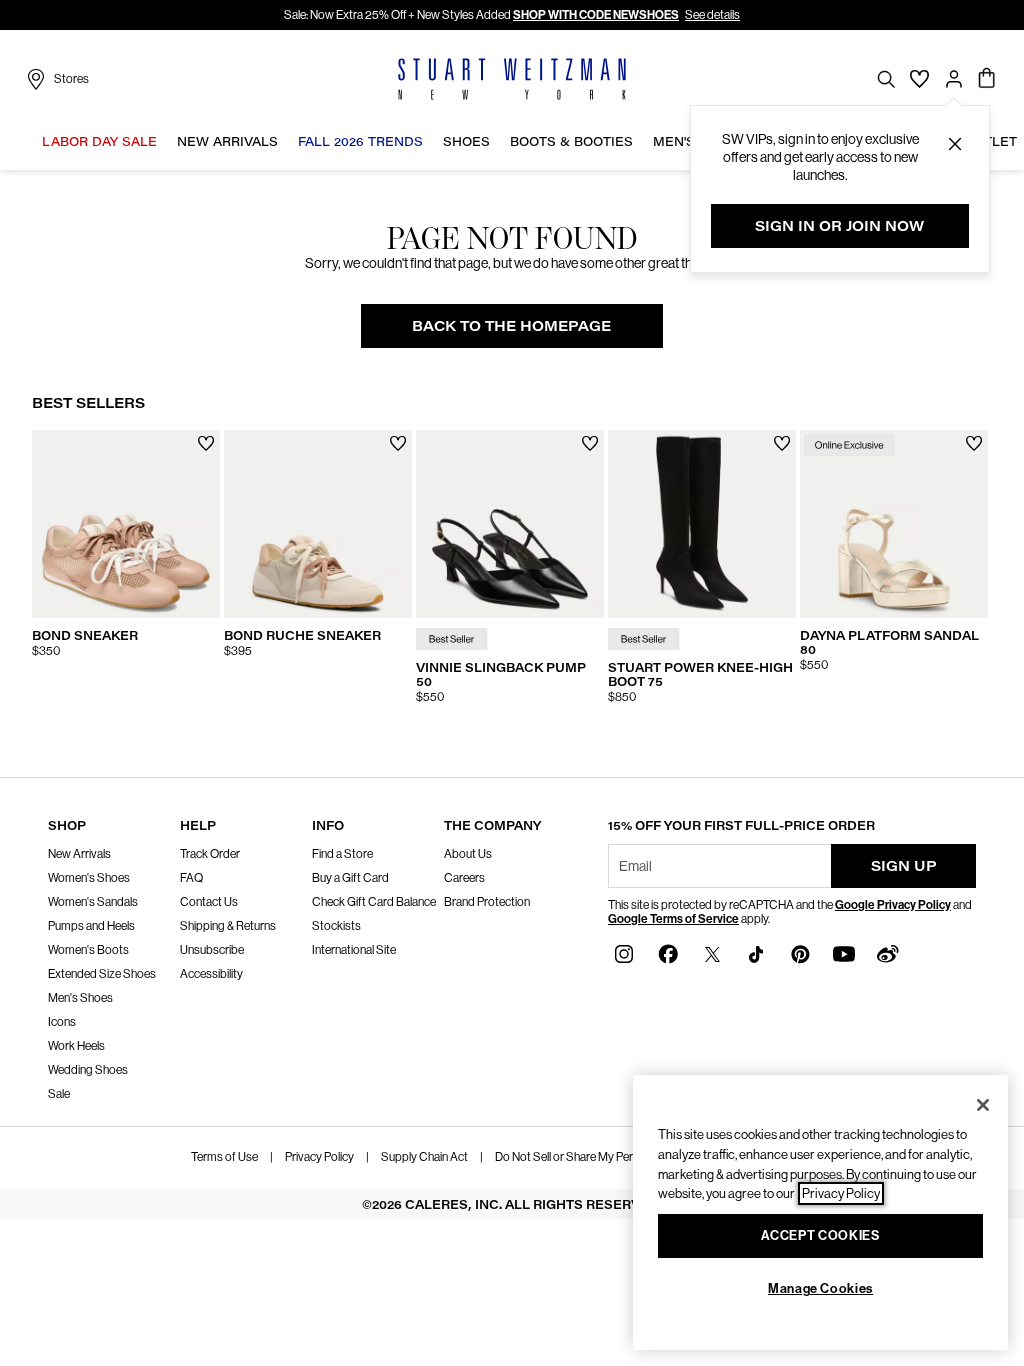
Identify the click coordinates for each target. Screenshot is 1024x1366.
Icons (62, 1022)
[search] (886, 78)
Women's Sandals (93, 902)
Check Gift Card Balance (374, 902)
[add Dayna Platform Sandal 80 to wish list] (974, 443)
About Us (468, 854)
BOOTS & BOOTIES (571, 141)
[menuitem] (99, 145)
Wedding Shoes (88, 1070)
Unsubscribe (212, 950)
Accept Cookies (820, 1235)
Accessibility (211, 974)
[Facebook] (668, 953)
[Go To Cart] (987, 79)
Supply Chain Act (424, 1157)
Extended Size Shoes (102, 974)
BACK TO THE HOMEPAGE (511, 325)
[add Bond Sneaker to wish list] (206, 443)
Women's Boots (88, 950)
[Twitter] (712, 953)
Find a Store (342, 854)
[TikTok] (756, 953)
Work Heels (76, 1046)
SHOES (466, 141)
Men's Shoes (80, 998)
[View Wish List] (920, 79)
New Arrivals (79, 854)
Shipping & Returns (228, 926)
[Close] (983, 1105)
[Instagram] (624, 953)
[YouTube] (844, 953)
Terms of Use (224, 1157)
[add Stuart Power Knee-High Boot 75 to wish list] (782, 443)
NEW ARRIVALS (227, 141)
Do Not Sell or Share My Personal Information (608, 1157)
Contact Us (209, 902)
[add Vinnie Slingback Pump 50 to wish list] (590, 443)
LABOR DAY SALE (99, 141)
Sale (59, 1094)
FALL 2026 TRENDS (360, 141)
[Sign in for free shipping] (954, 79)
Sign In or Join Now (839, 225)
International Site (354, 950)
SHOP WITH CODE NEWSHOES (596, 15)
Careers (464, 878)
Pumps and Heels (91, 926)
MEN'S (674, 141)
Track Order (210, 854)
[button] (955, 144)
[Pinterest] (800, 953)
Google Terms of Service (673, 919)
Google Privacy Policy (893, 905)
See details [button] (712, 15)
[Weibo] (888, 953)
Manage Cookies (820, 1288)
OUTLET (990, 141)
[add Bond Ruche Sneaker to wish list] (398, 443)
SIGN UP (904, 865)
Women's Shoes (89, 878)
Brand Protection (487, 902)
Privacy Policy (319, 1157)
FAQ (191, 878)
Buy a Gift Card (350, 878)
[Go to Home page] (512, 79)
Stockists (336, 926)
